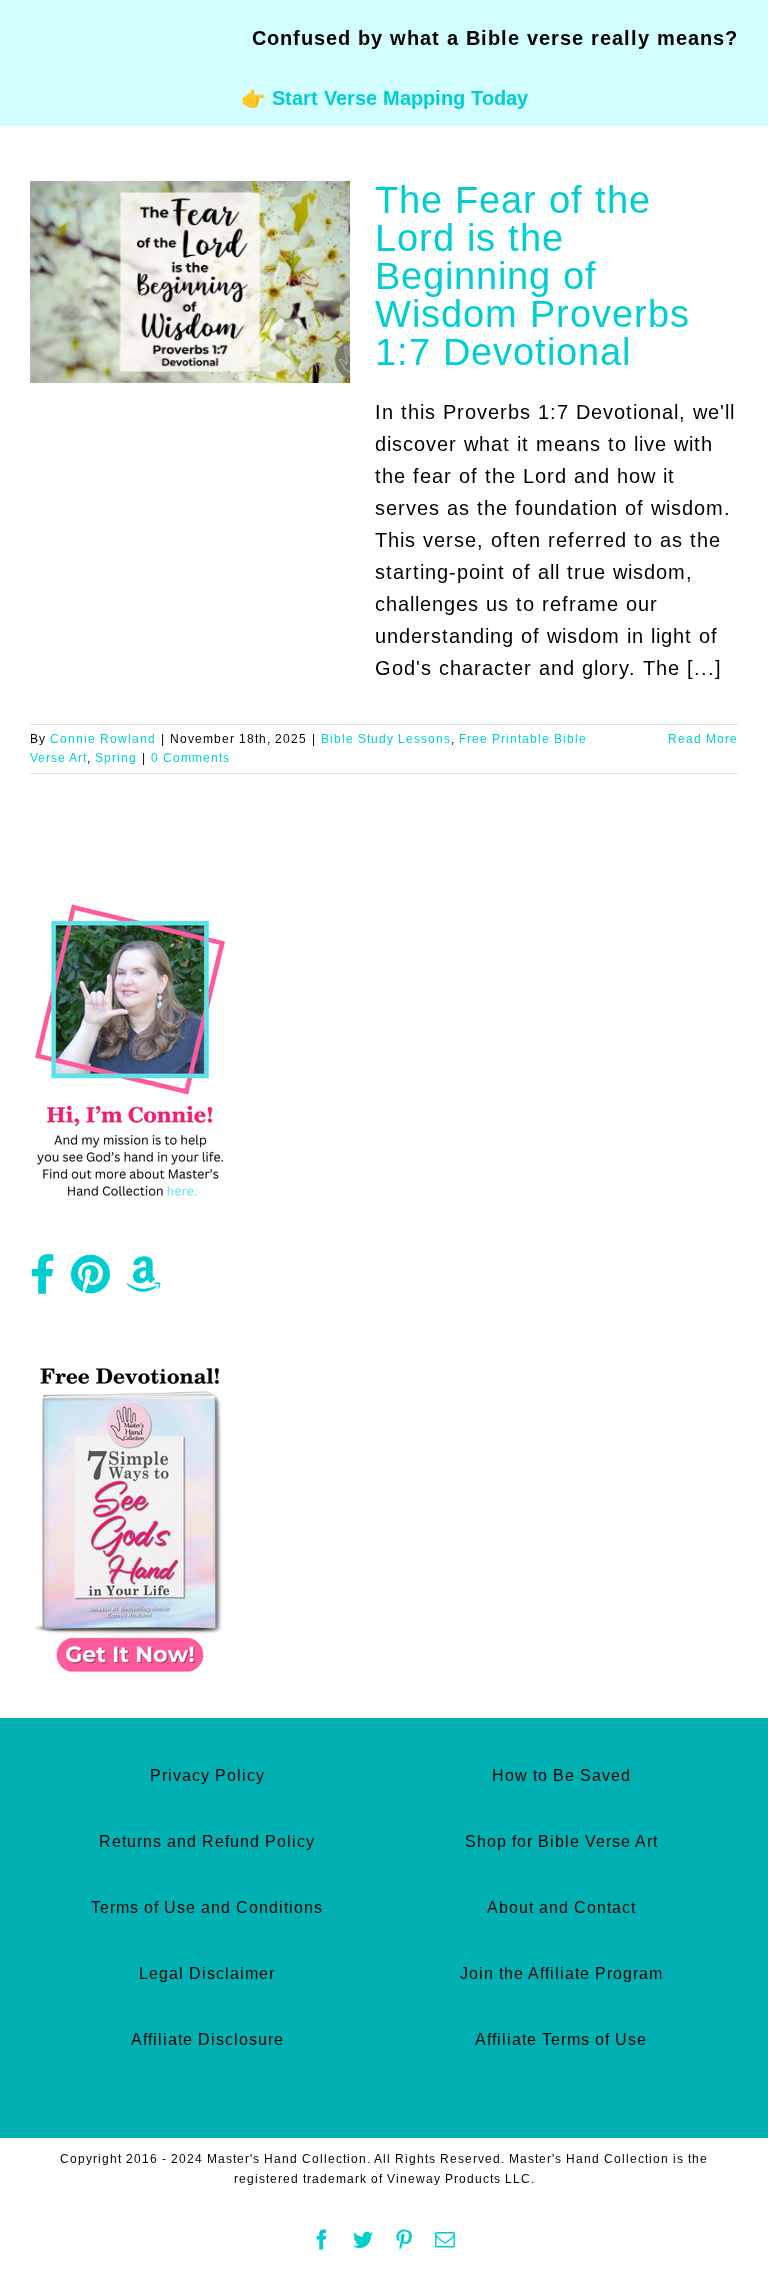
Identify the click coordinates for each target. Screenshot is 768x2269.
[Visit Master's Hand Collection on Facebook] (43, 1282)
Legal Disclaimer (207, 1973)
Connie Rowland (103, 739)
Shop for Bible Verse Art (561, 1841)
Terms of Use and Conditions (207, 1907)
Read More (703, 739)
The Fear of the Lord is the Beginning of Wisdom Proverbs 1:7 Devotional (532, 276)
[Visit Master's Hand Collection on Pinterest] (91, 1282)
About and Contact (561, 1907)
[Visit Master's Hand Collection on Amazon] (144, 1282)
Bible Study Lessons (386, 739)
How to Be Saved (561, 1775)
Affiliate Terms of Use (561, 2039)
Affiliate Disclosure (207, 2039)
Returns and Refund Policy (207, 1841)
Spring (116, 758)
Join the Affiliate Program (561, 1973)
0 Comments (190, 758)
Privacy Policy (207, 1775)
